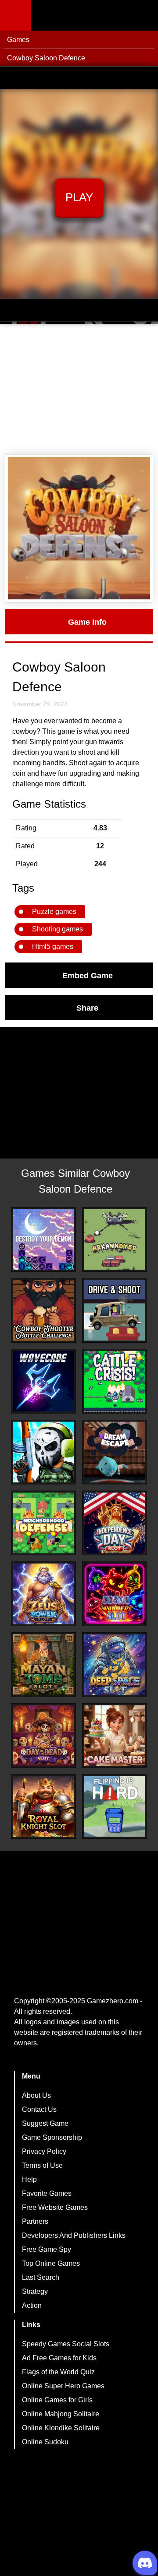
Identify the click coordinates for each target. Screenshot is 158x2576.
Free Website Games (55, 2207)
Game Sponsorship (52, 2137)
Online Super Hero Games (63, 2386)
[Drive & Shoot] (115, 1310)
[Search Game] (144, 17)
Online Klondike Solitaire (61, 2428)
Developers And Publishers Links (74, 2235)
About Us (36, 2095)
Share (87, 1008)
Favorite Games (47, 2193)
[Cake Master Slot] (115, 1736)
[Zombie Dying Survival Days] (43, 1452)
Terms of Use (42, 2165)
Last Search (41, 2277)
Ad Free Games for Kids (59, 2358)
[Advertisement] (79, 389)
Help (29, 2179)
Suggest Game (45, 2123)
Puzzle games (54, 912)
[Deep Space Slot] (115, 1665)
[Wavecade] (43, 1381)
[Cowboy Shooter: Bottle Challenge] (43, 1310)
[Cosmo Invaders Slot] (115, 1594)
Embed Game (88, 975)
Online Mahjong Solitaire (61, 2414)
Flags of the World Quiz (58, 2372)
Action (32, 2305)
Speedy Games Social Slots (66, 2344)
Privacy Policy (44, 2151)
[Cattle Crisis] (115, 1381)
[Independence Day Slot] (115, 1523)
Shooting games (57, 929)
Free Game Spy (47, 2249)
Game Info (87, 622)
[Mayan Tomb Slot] (43, 1665)
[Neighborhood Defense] (43, 1523)
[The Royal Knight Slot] (43, 1806)
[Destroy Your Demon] (43, 1239)
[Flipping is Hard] (115, 1806)
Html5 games (53, 947)
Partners (35, 2221)
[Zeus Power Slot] (43, 1594)
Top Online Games (51, 2263)
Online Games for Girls (57, 2400)
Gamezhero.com (113, 2001)
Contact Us (39, 2109)
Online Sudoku (45, 2442)
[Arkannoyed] (115, 1239)
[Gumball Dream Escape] (115, 1452)
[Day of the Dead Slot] (43, 1736)
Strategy (35, 2291)
